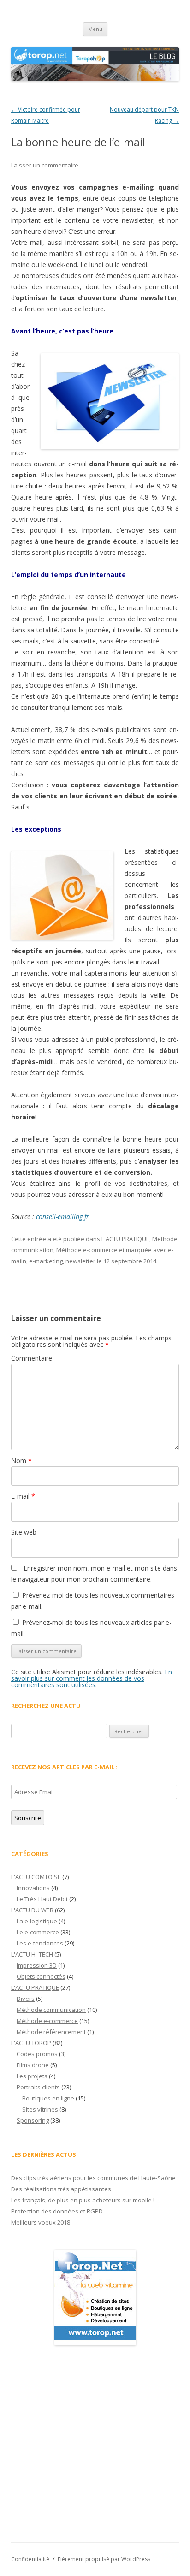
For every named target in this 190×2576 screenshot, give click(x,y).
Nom (21, 1461)
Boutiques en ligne (48, 2098)
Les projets (32, 2076)
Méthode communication (51, 2010)
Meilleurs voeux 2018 (41, 2222)
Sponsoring (33, 2120)
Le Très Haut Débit (42, 1899)
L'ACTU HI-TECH (32, 1954)
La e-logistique (37, 1921)
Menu (95, 29)
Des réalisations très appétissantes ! (62, 2189)
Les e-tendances (40, 1943)
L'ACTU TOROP (31, 2043)
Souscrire (28, 1818)
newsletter (80, 1261)
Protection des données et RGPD (57, 2211)
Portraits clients (38, 2087)
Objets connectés (41, 1976)
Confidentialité (30, 2559)
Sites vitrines (40, 2109)
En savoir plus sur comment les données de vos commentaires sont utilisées (92, 1678)
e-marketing (46, 1261)
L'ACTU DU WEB (32, 1910)
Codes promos (37, 2054)
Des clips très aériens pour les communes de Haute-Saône (93, 2178)
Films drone (33, 2065)
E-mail (23, 1496)
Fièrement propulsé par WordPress (104, 2559)
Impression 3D (37, 1965)
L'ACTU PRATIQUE (125, 1239)
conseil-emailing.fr (62, 1217)
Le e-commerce (38, 1932)
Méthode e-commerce (87, 1250)
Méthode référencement (51, 2032)
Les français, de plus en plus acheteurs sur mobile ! (83, 2200)
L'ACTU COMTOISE (36, 1877)
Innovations (33, 1888)
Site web (24, 1532)
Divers (26, 1999)
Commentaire (32, 1358)
